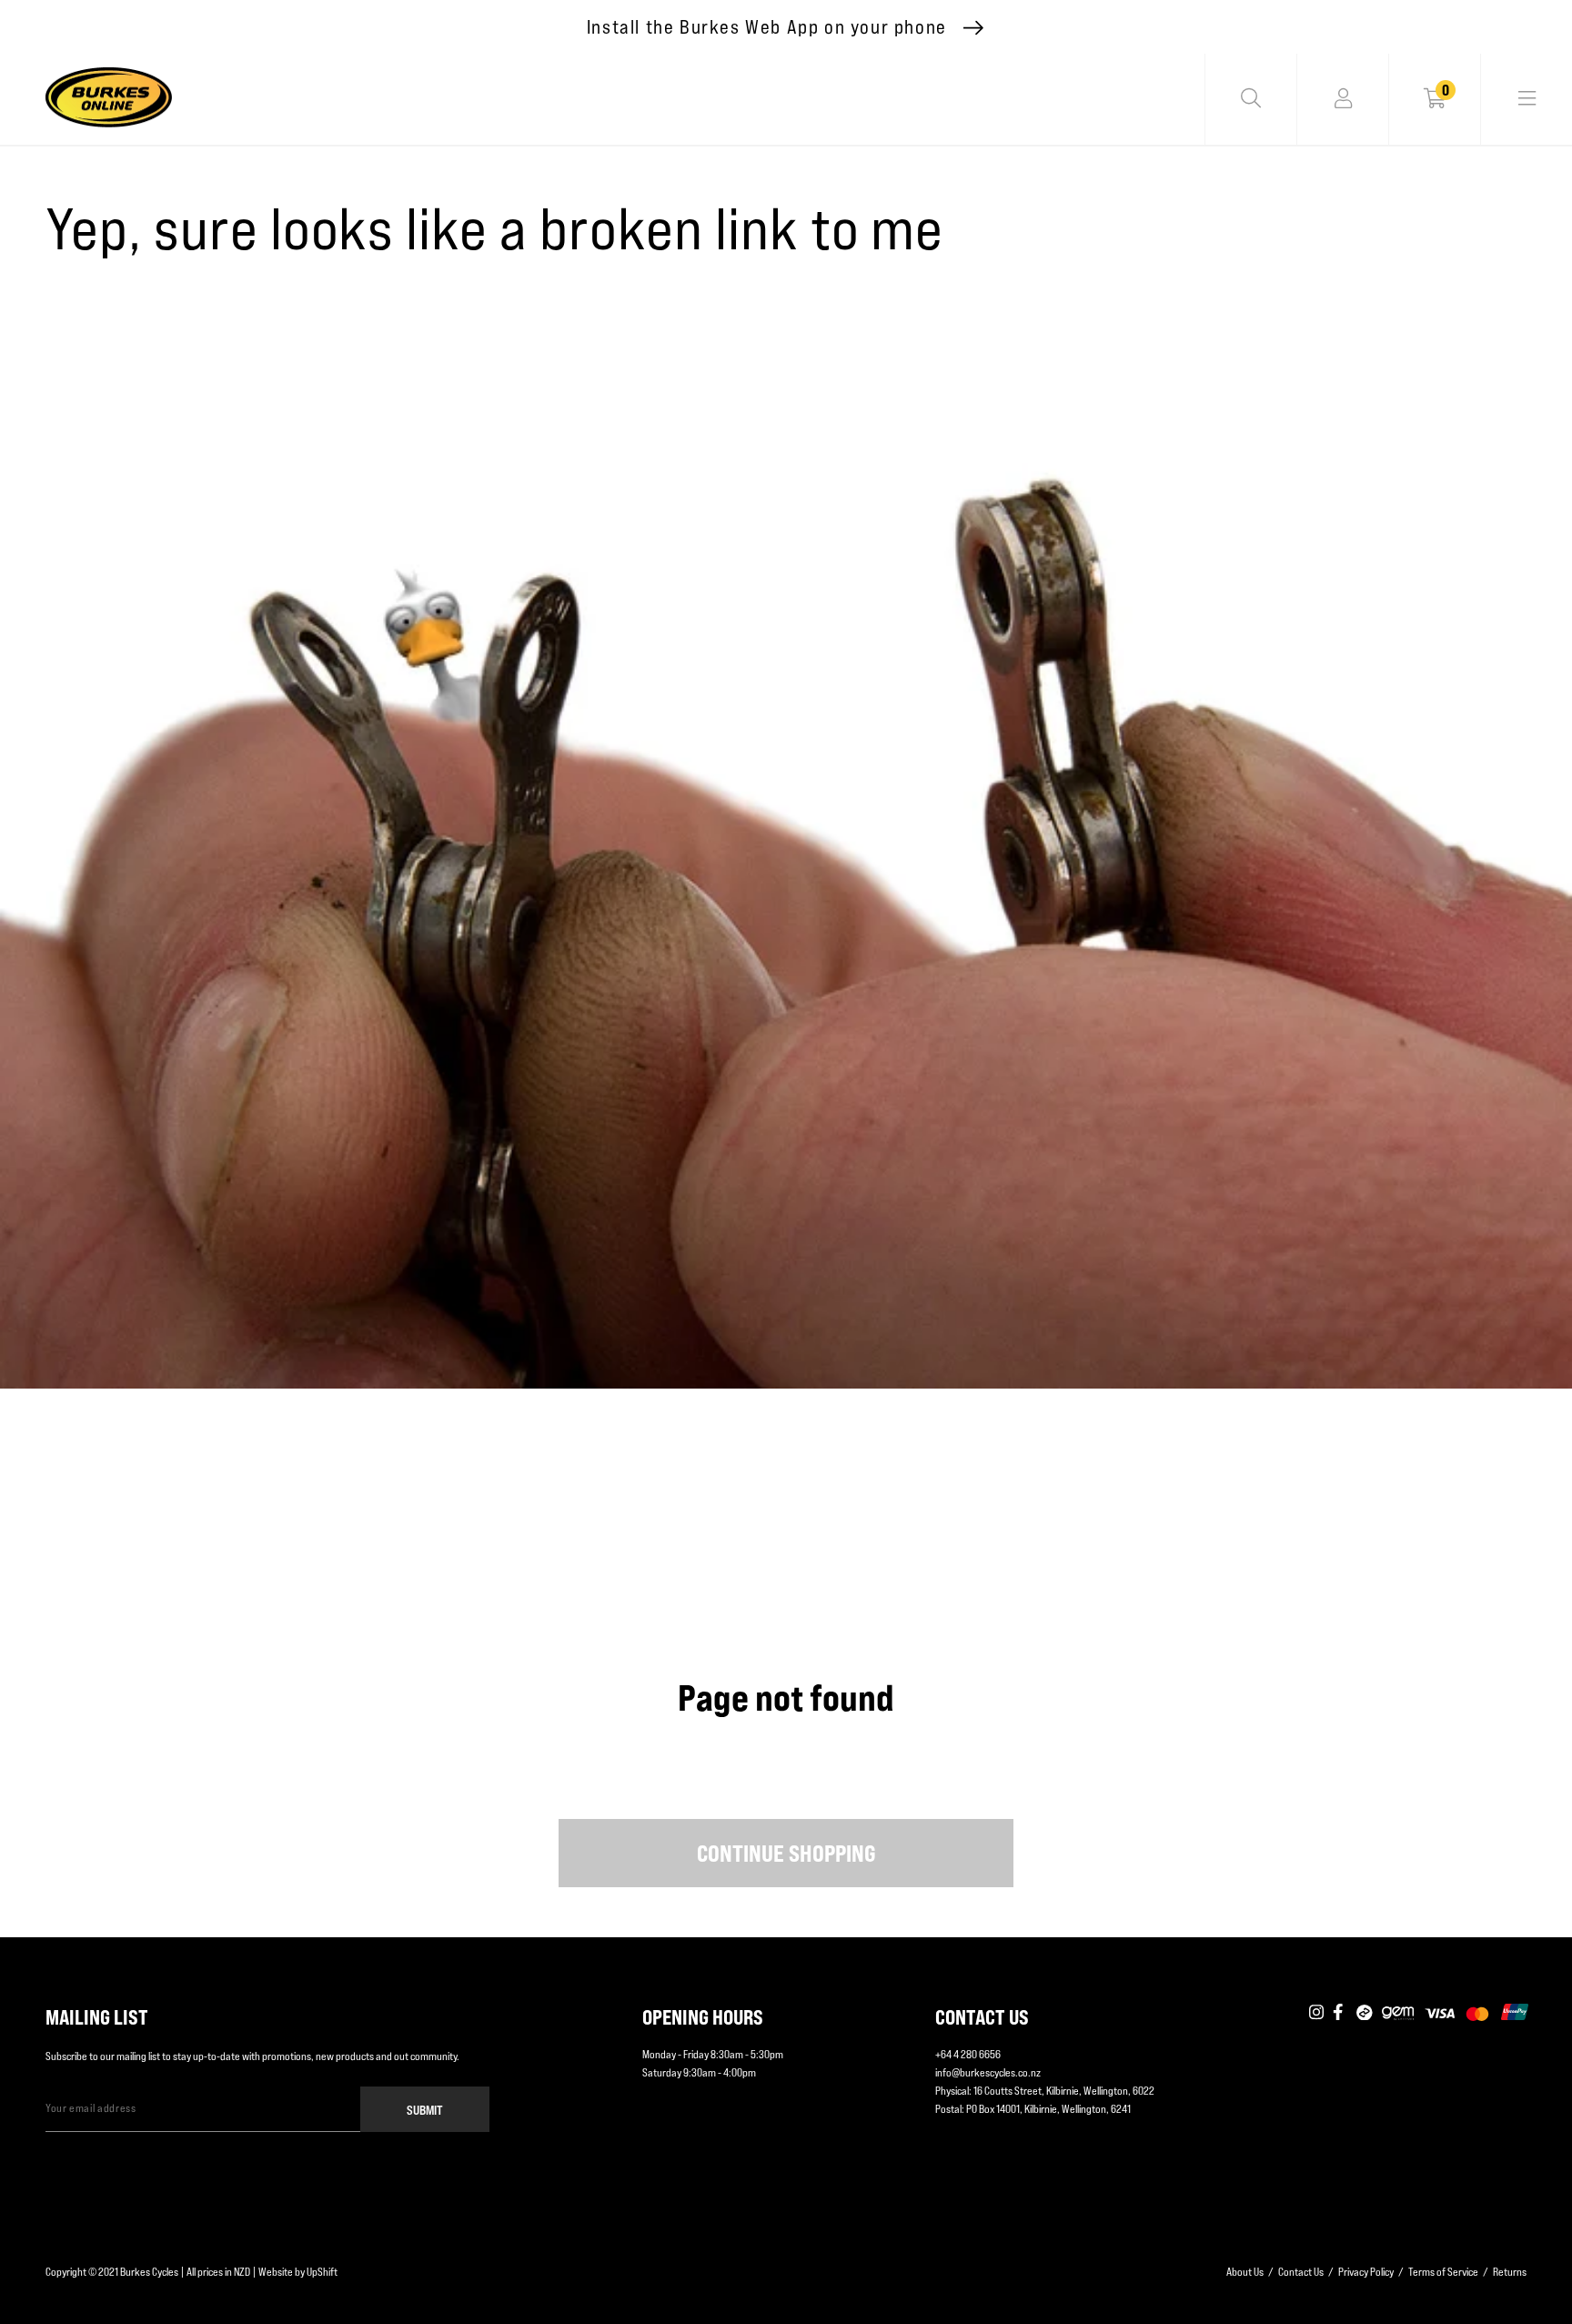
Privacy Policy (1366, 2272)
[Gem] (1398, 2013)
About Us (1245, 2272)
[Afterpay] (1365, 2013)
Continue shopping (786, 1854)
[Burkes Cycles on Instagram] (1316, 2013)
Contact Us (1301, 2272)
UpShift (322, 2272)
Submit (425, 2110)
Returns (1510, 2272)
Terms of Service (1443, 2272)
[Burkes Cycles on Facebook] (1340, 2013)
